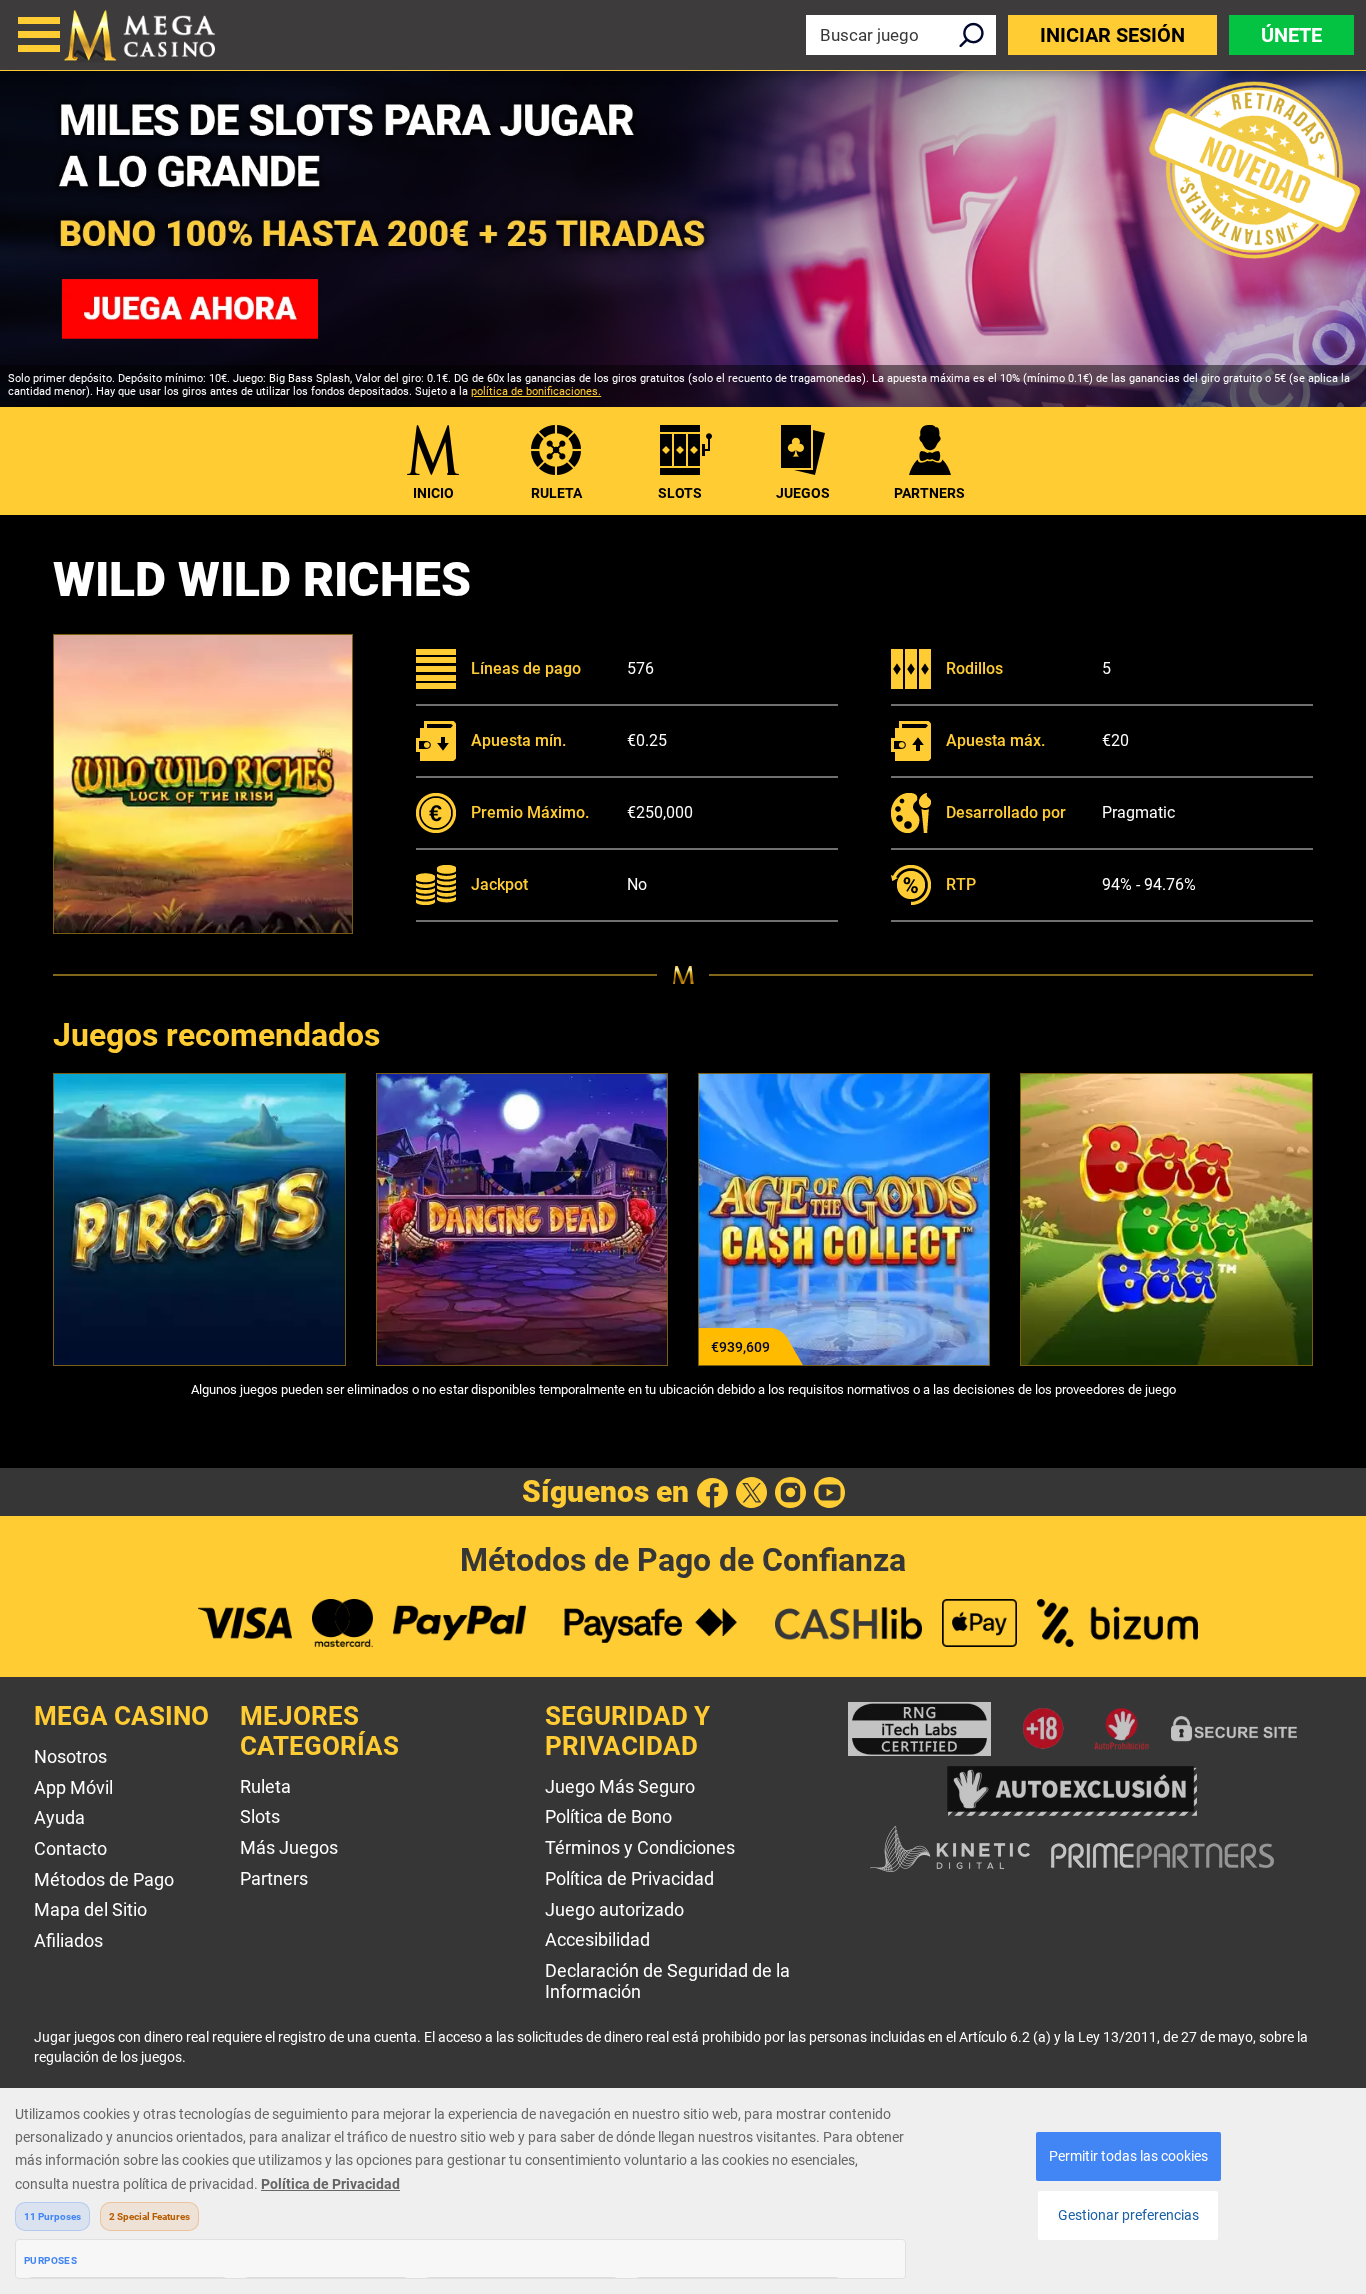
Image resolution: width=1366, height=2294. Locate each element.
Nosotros (70, 1756)
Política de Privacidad (629, 1878)
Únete (1291, 35)
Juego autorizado (614, 1909)
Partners (274, 1878)
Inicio (433, 493)
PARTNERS (929, 493)
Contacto (70, 1848)
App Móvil (73, 1787)
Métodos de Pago (104, 1879)
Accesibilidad (597, 1939)
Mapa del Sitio (90, 1909)
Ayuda (59, 1817)
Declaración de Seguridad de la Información (667, 1981)
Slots (680, 493)
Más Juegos (289, 1847)
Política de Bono (608, 1816)
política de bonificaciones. (536, 391)
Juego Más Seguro (620, 1786)
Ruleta (556, 493)
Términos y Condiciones (640, 1847)
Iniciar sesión (1112, 35)
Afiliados (68, 1940)
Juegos (803, 493)
